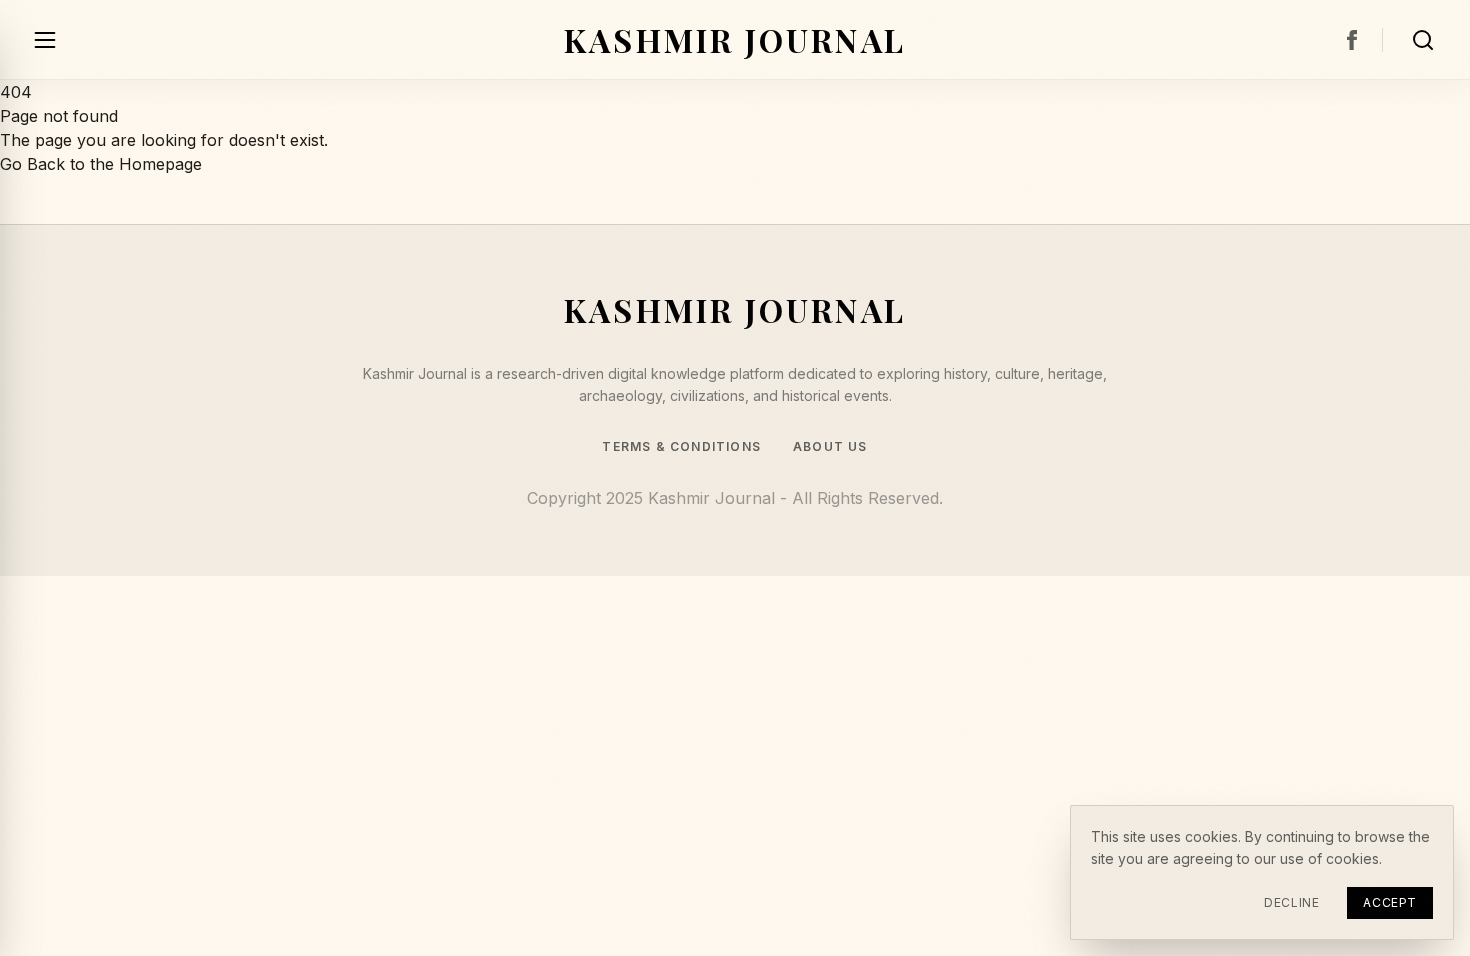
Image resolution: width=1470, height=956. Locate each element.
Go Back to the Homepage (101, 164)
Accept (1390, 902)
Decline (1291, 902)
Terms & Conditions (681, 447)
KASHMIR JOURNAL (735, 39)
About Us (830, 447)
